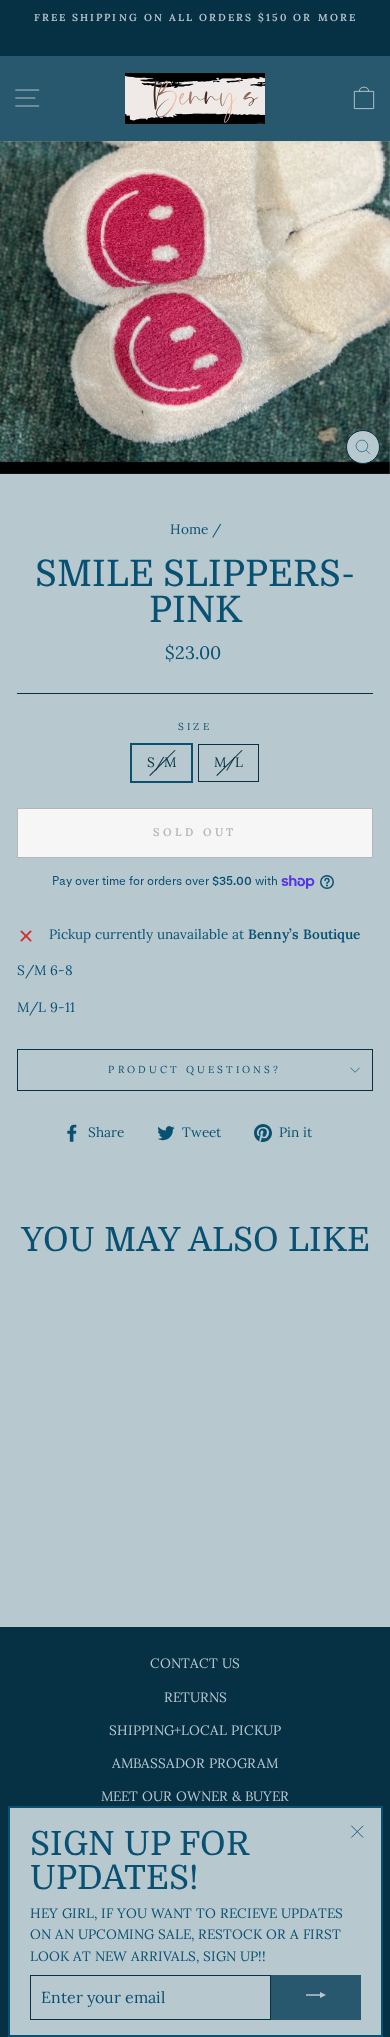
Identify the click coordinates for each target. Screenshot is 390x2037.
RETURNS (195, 1697)
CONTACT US (195, 1663)
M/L (228, 762)
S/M (161, 762)
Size (194, 726)
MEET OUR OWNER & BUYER (195, 1796)
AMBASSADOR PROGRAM (195, 1763)
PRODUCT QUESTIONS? (194, 1069)
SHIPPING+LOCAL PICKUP (195, 1730)
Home (189, 529)
